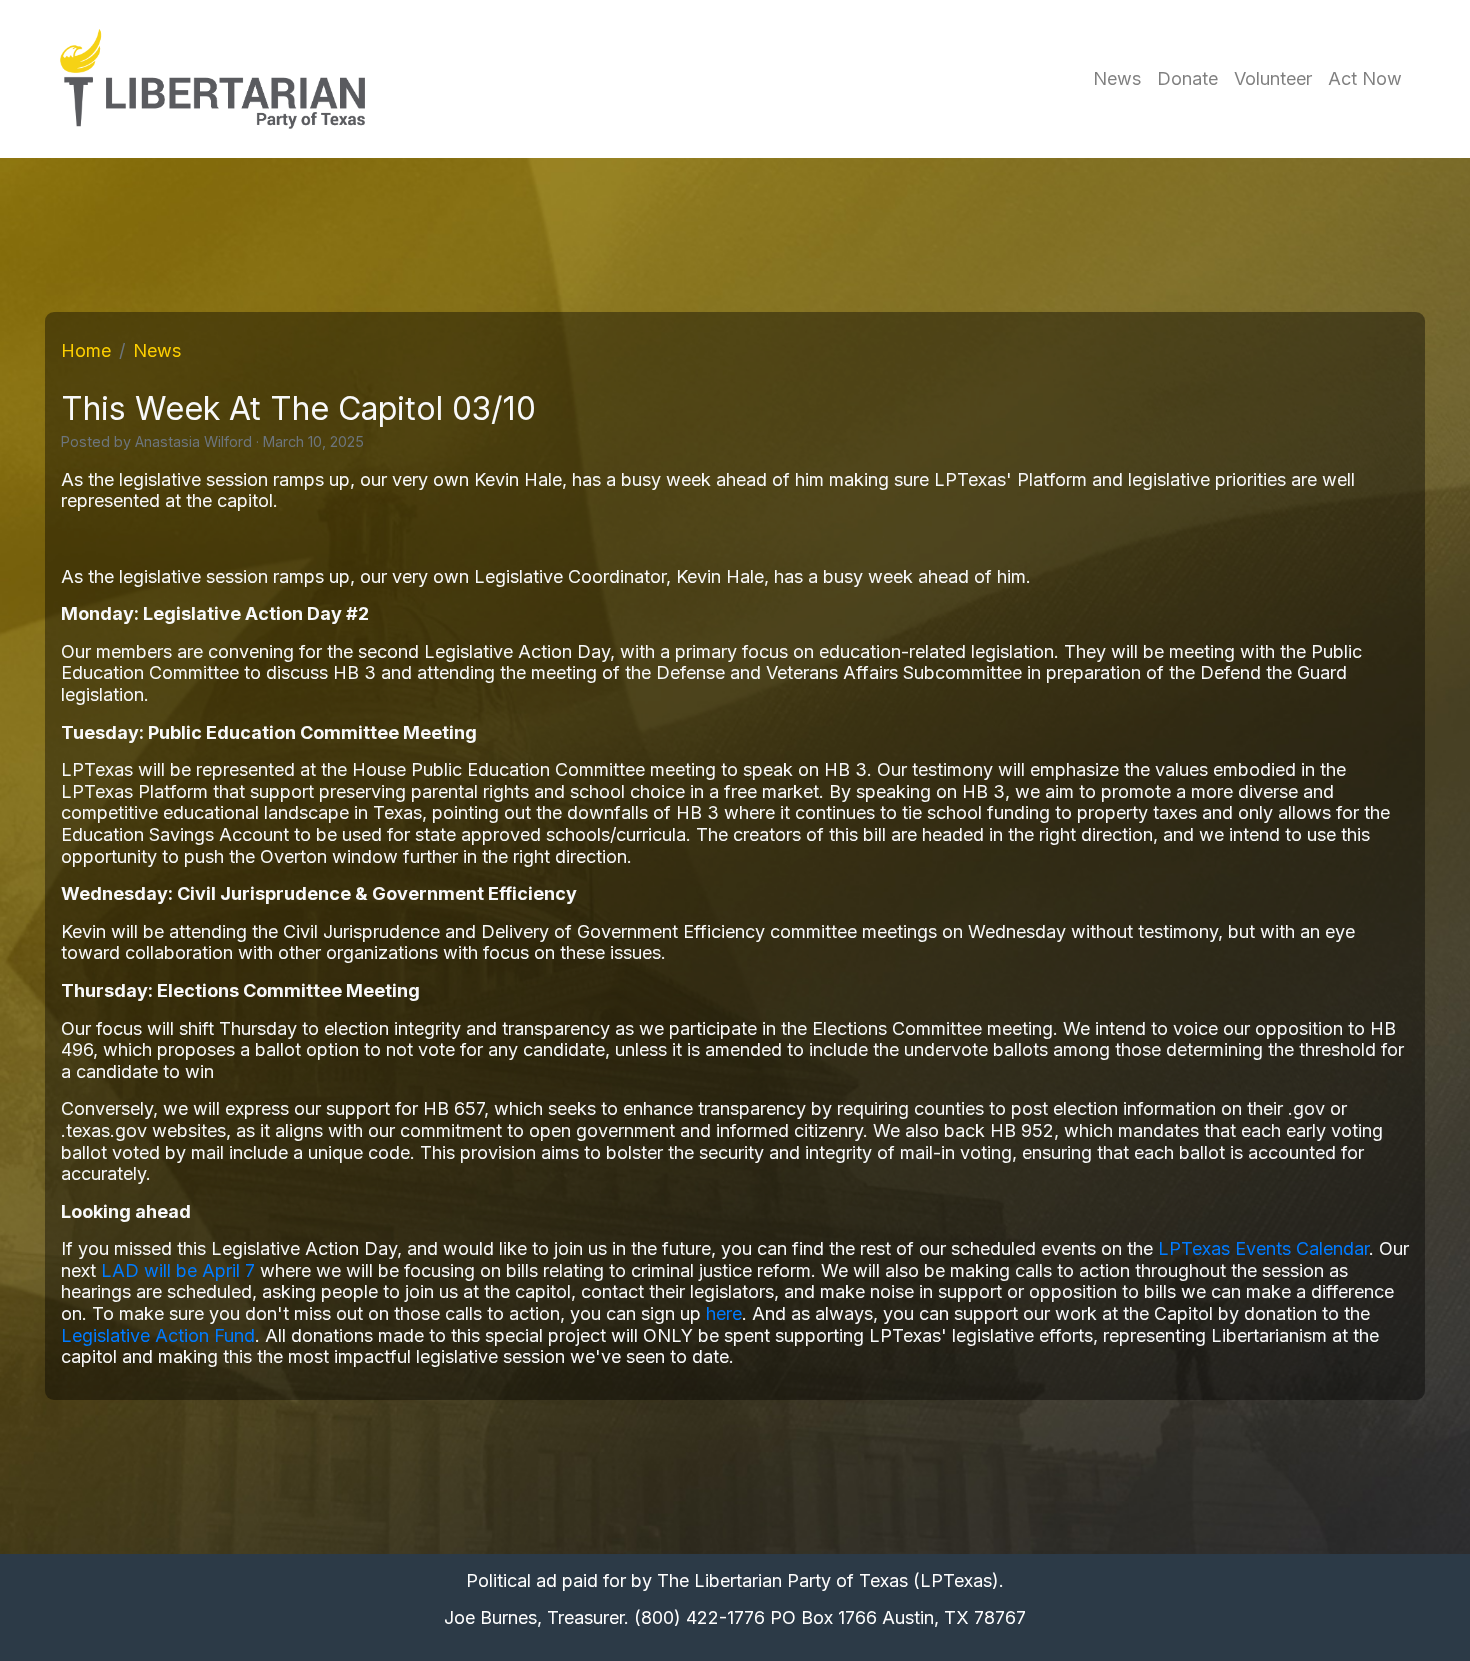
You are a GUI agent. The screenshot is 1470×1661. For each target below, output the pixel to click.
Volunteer (1273, 78)
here (724, 1313)
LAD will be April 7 (178, 1270)
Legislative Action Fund (158, 1335)
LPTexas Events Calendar (1263, 1248)
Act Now (1365, 78)
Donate (1187, 78)
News (1117, 78)
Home (86, 350)
